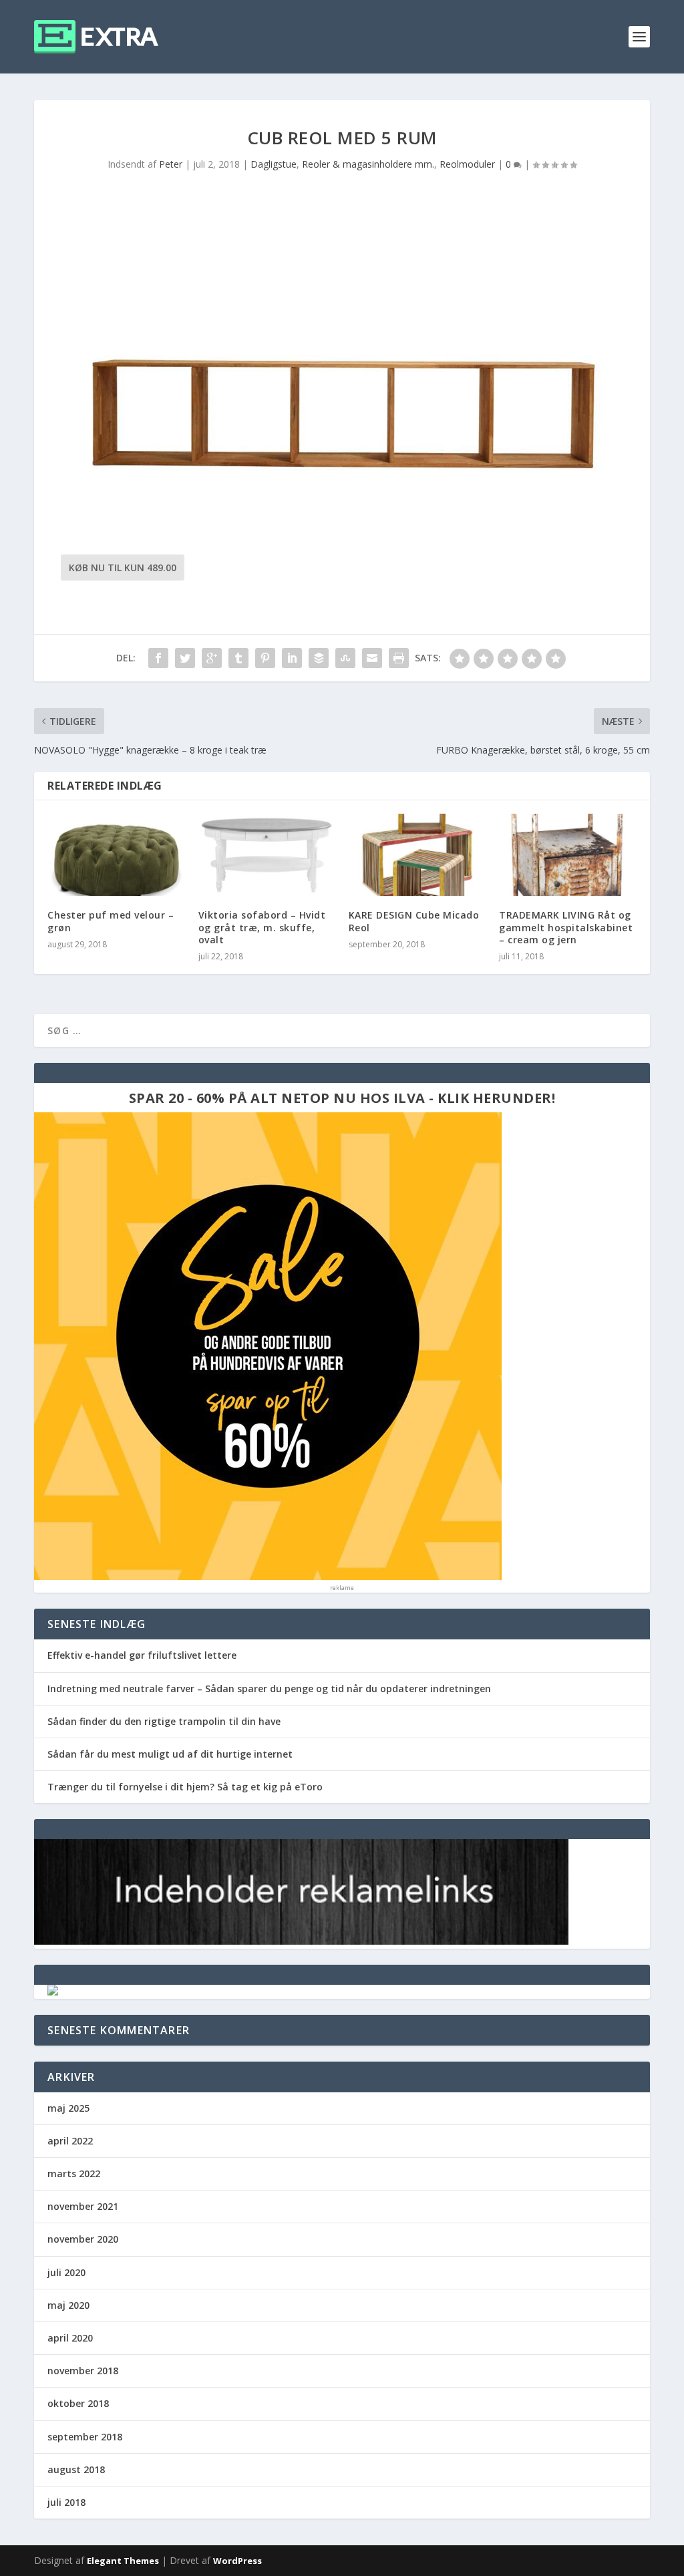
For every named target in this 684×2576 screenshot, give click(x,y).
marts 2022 (74, 2173)
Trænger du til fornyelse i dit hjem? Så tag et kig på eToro (185, 1787)
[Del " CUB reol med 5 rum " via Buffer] (319, 658)
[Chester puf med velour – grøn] (116, 855)
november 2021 (83, 2206)
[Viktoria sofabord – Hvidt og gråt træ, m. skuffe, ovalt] (267, 855)
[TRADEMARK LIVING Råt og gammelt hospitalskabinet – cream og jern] (567, 855)
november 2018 (83, 2371)
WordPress (237, 2561)
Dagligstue (274, 164)
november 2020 (83, 2239)
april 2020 (70, 2338)
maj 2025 (68, 2108)
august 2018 (76, 2469)
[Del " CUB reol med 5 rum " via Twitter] (185, 658)
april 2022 (70, 2141)
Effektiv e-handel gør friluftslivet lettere (142, 1655)
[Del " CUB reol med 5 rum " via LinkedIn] (292, 658)
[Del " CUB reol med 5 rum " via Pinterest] (265, 658)
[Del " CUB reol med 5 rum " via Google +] (212, 658)
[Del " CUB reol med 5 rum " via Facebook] (158, 658)
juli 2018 (66, 2502)
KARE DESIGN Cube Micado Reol (414, 921)
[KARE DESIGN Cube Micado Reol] (417, 855)
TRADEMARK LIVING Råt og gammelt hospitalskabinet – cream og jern (566, 927)
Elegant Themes (123, 2561)
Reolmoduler (467, 164)
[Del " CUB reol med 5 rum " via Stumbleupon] (345, 658)
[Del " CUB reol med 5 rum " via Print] (399, 658)
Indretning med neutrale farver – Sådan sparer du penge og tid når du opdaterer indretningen (269, 1688)
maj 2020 (68, 2305)
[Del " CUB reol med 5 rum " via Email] (372, 658)
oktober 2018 (78, 2403)
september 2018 (85, 2437)
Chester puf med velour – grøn (111, 921)
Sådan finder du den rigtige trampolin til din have (164, 1721)
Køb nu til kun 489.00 (123, 568)
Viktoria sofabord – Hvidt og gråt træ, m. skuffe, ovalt (262, 927)
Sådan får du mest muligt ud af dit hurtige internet (170, 1754)
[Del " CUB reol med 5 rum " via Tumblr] (238, 658)
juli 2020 (66, 2272)
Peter (171, 164)
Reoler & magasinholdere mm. (368, 164)
